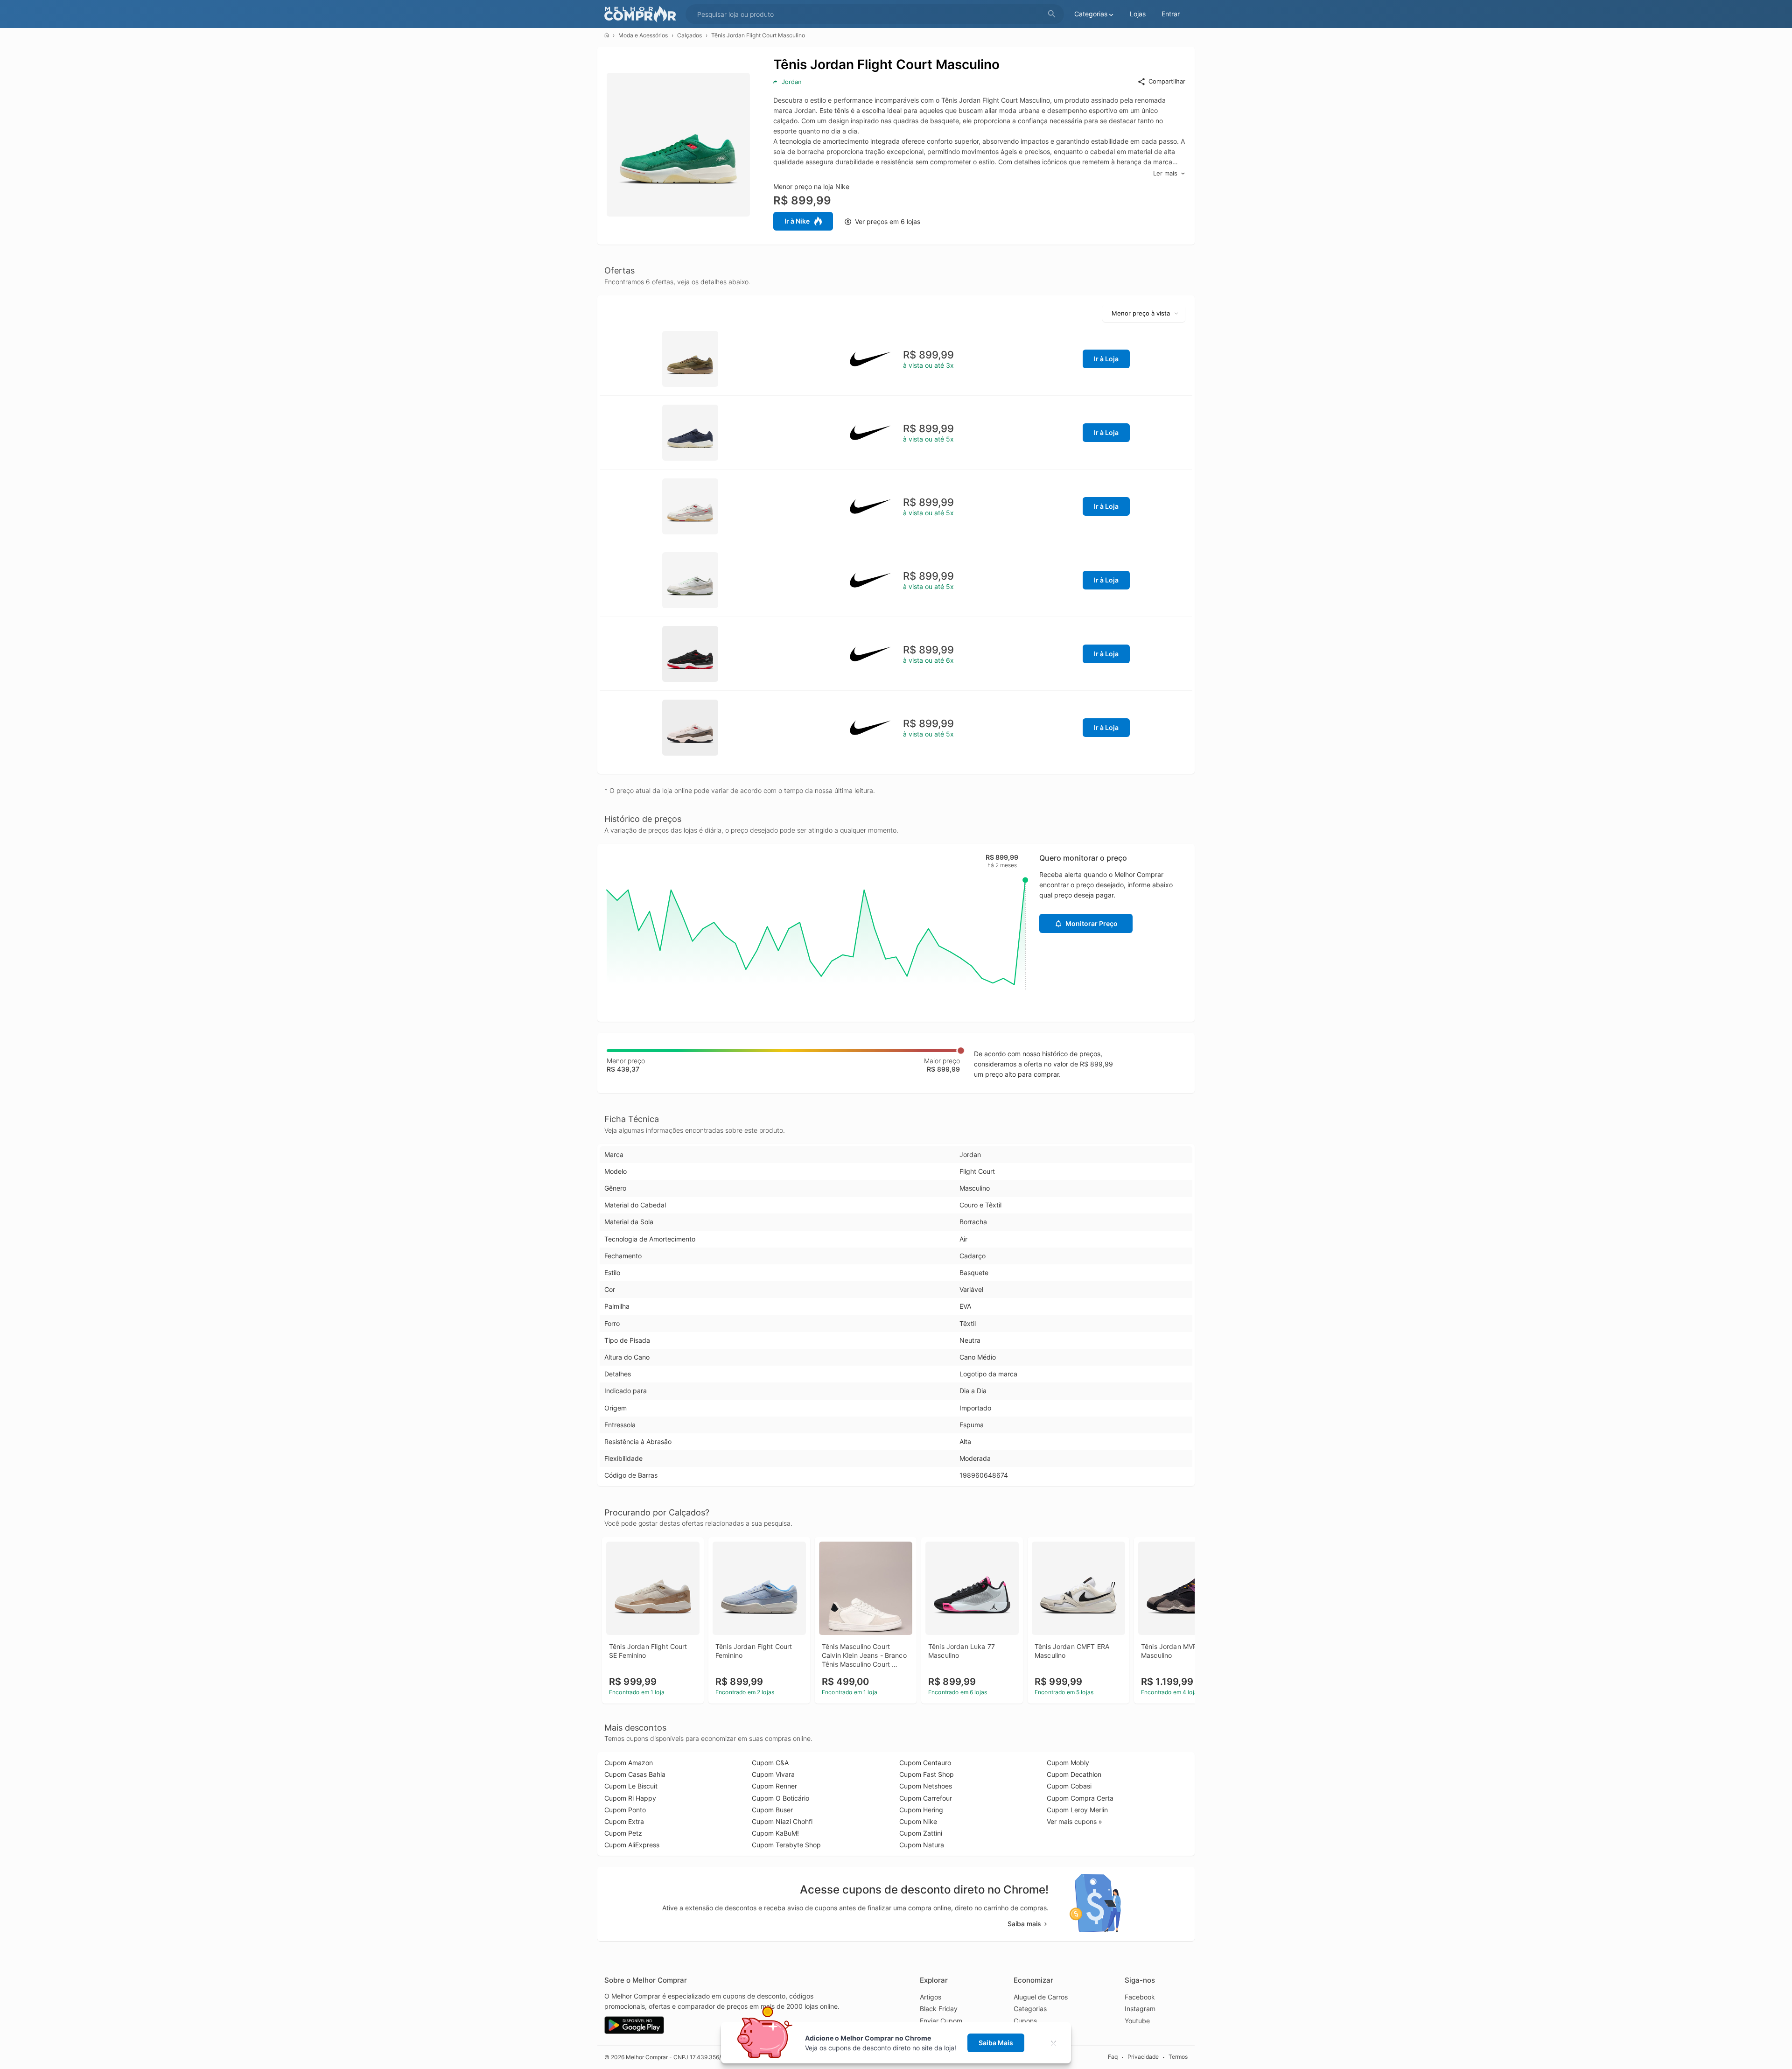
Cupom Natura (922, 1845)
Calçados (689, 35)
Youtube (1137, 2021)
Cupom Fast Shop (927, 1774)
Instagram (1140, 2009)
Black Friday (939, 2009)
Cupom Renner (774, 1786)
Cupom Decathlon (1074, 1774)
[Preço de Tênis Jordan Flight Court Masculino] (690, 358)
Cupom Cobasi (1069, 1786)
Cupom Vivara (773, 1774)
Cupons (1025, 2021)
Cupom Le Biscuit (631, 1786)
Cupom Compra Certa (1080, 1798)
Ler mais (1165, 173)
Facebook (1140, 1997)
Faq (1113, 2057)
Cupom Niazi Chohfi (782, 1821)
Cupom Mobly (1068, 1763)
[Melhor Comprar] (643, 14)
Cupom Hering (921, 1810)
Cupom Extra (624, 1821)
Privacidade (1143, 2057)
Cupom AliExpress (632, 1845)
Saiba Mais (996, 2043)
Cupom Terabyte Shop (786, 1845)
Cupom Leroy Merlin (1077, 1810)
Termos (1178, 2057)
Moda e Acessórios (643, 35)
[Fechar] (1056, 2043)
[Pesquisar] (1052, 14)
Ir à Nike (797, 221)
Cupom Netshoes (926, 1786)
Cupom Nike (918, 1821)
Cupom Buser (772, 1810)
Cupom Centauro (925, 1763)
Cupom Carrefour (926, 1798)
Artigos (931, 1997)
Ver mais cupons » (1074, 1821)
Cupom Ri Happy (630, 1798)
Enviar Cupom (941, 2021)
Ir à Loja (1106, 359)
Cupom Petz (623, 1833)
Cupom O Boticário (780, 1798)
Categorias (1030, 2009)
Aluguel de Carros (1041, 1997)
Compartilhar (1167, 81)
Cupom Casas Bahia (635, 1774)
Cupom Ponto (625, 1810)
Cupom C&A (770, 1763)
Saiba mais (1024, 1924)
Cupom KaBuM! (775, 1833)
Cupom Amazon (629, 1763)
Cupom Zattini (921, 1833)
